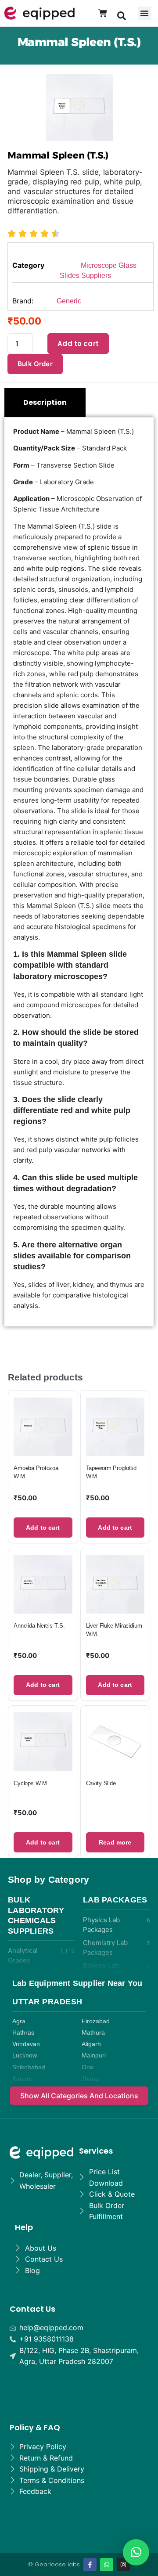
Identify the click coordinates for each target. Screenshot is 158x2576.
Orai (88, 2067)
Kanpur (22, 2079)
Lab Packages (115, 1900)
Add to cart (78, 344)
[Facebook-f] (90, 2565)
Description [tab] (45, 402)
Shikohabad (29, 2067)
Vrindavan (26, 2044)
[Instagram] (123, 2565)
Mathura (93, 2033)
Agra (19, 2021)
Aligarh (91, 2044)
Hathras (23, 2033)
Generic (69, 301)
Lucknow (25, 2055)
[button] (122, 15)
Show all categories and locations (79, 2096)
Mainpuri (94, 2055)
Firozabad (96, 2021)
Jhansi (91, 2079)
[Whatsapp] (107, 2565)
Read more (115, 1842)
